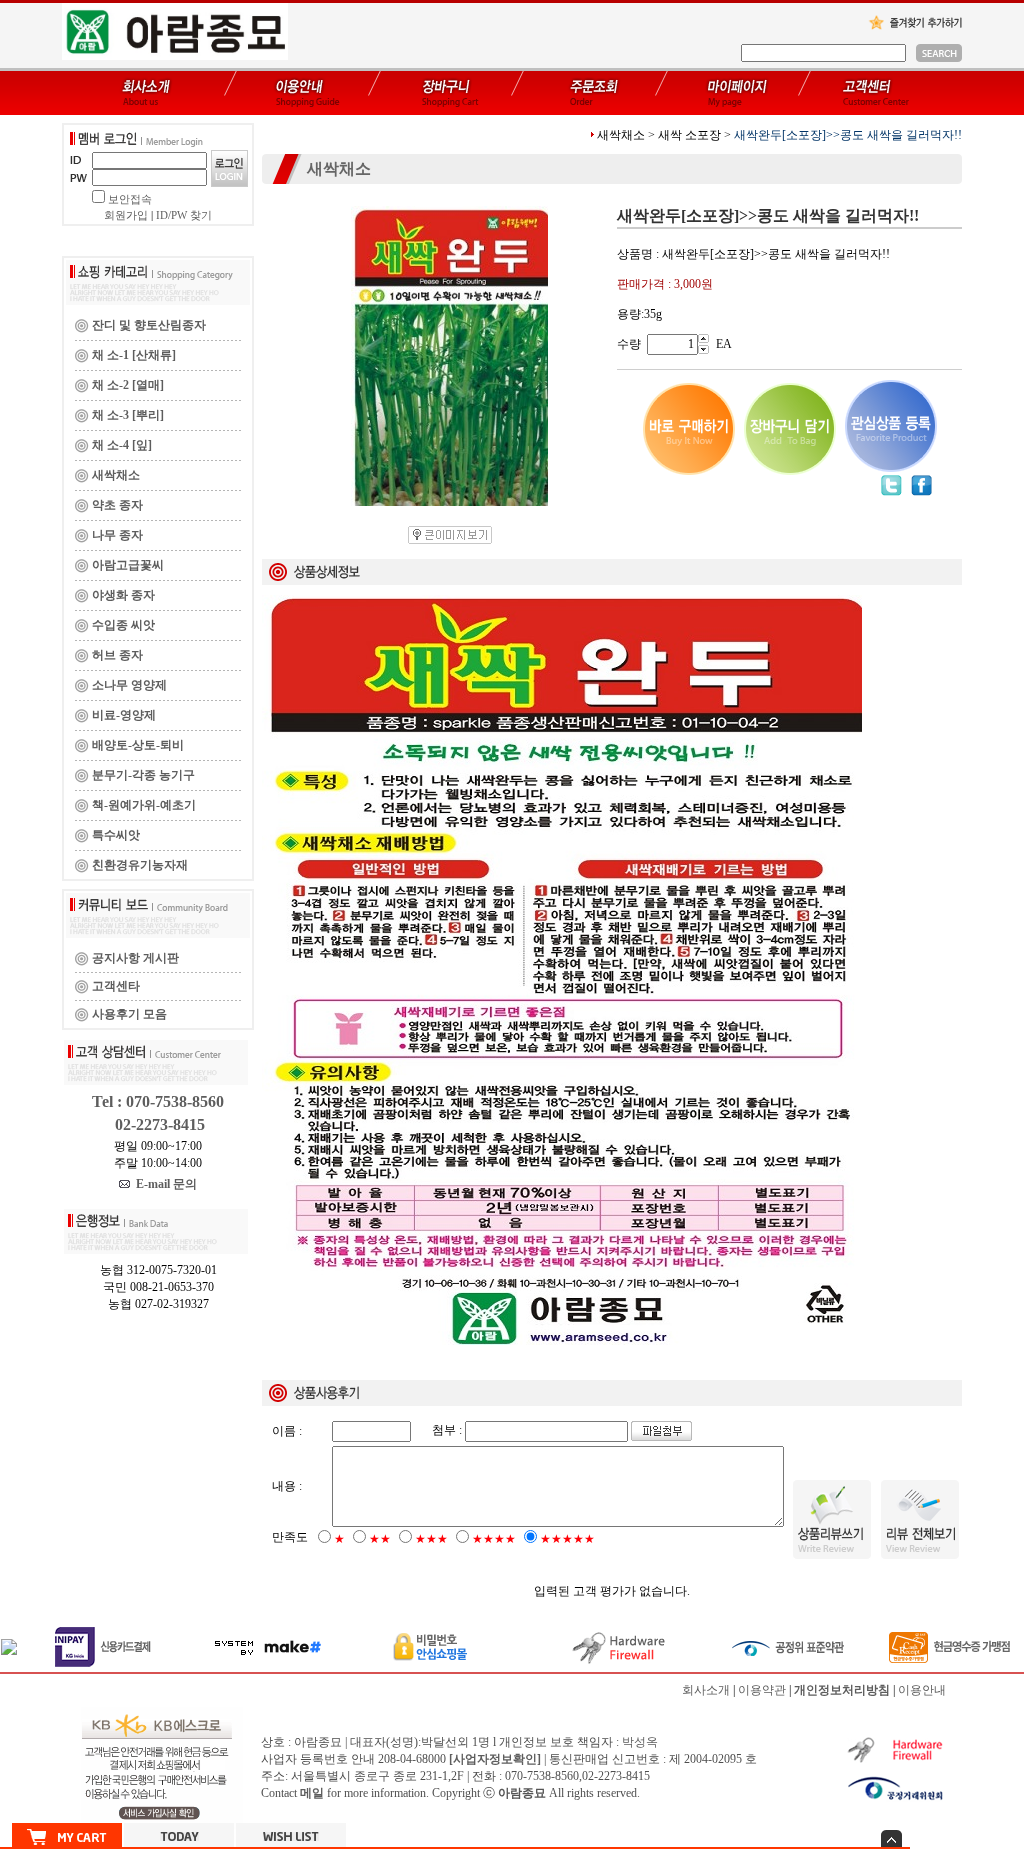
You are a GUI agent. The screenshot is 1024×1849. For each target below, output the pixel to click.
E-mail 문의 (163, 1184)
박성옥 (640, 1742)
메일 (312, 1793)
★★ (380, 1539)
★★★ (431, 1539)
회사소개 (706, 1690)
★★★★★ (567, 1539)
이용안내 (922, 1690)
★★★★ (494, 1539)
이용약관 (762, 1690)
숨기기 (891, 1838)
